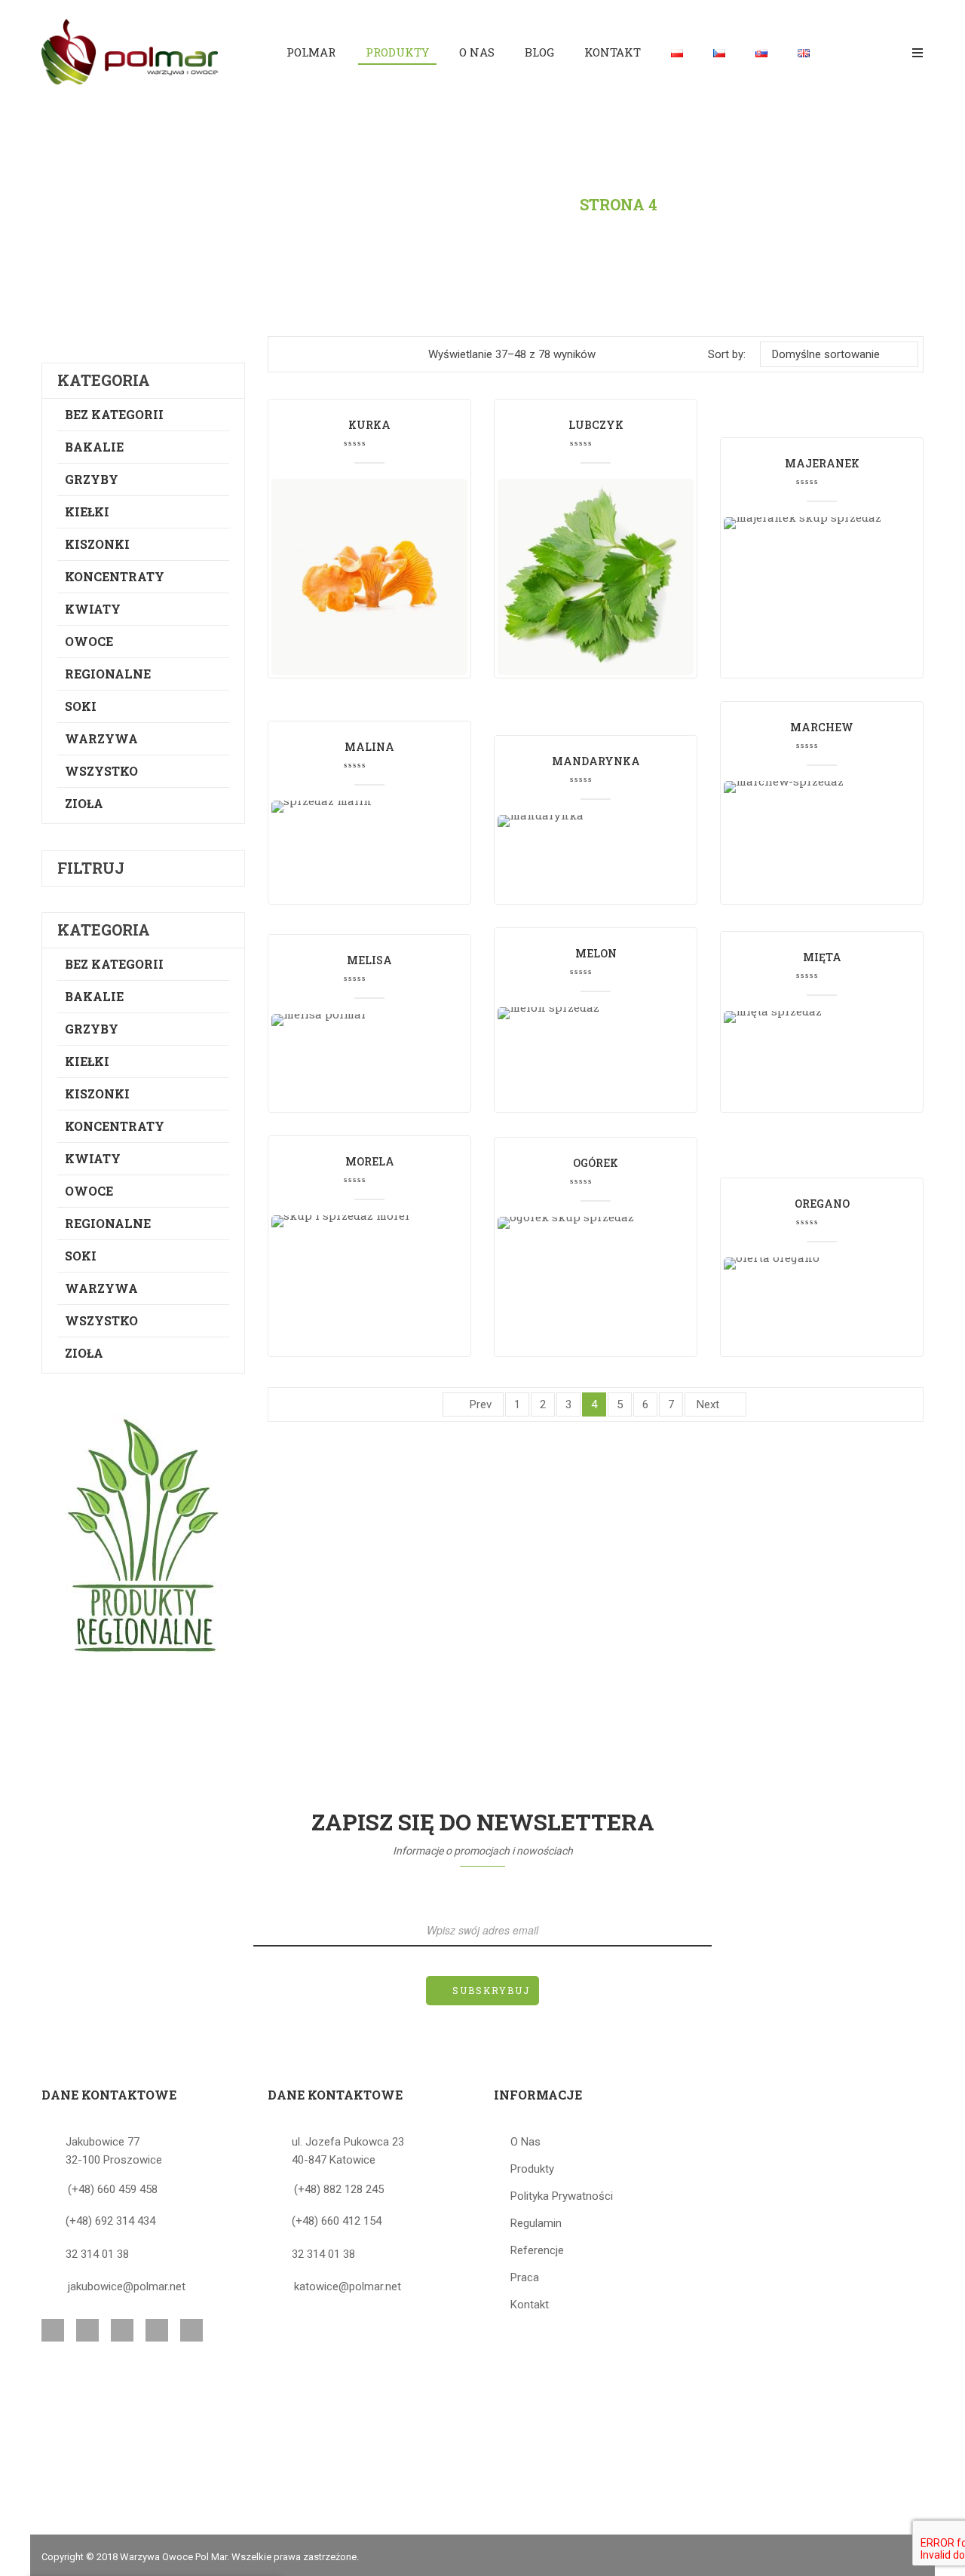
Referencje (537, 2250)
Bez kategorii (114, 414)
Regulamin (536, 2223)
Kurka (369, 425)
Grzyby (92, 479)
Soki (81, 706)
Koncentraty (115, 576)
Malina (369, 747)
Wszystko (101, 771)
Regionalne (108, 674)
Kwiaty (93, 609)
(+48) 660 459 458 (113, 2189)
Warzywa (101, 738)
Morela (370, 1161)
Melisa (369, 960)
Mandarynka (596, 761)
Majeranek (822, 463)
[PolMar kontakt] (143, 1535)
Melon (596, 953)
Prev (481, 1404)
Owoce (89, 641)
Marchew (822, 727)
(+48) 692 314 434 (110, 2221)
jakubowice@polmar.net (127, 2287)
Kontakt (530, 2305)
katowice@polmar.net (348, 2287)
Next (708, 1404)
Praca (525, 2277)
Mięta (822, 957)
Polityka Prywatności (562, 2196)
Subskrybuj (491, 1990)
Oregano (822, 1204)
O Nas (525, 2142)
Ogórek (596, 1163)
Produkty (514, 204)
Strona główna (378, 204)
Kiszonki (97, 544)
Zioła (84, 803)
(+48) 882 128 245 (339, 2189)
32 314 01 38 (97, 2254)
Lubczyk (596, 425)
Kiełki (87, 512)
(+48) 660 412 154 (337, 2221)
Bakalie (94, 447)
